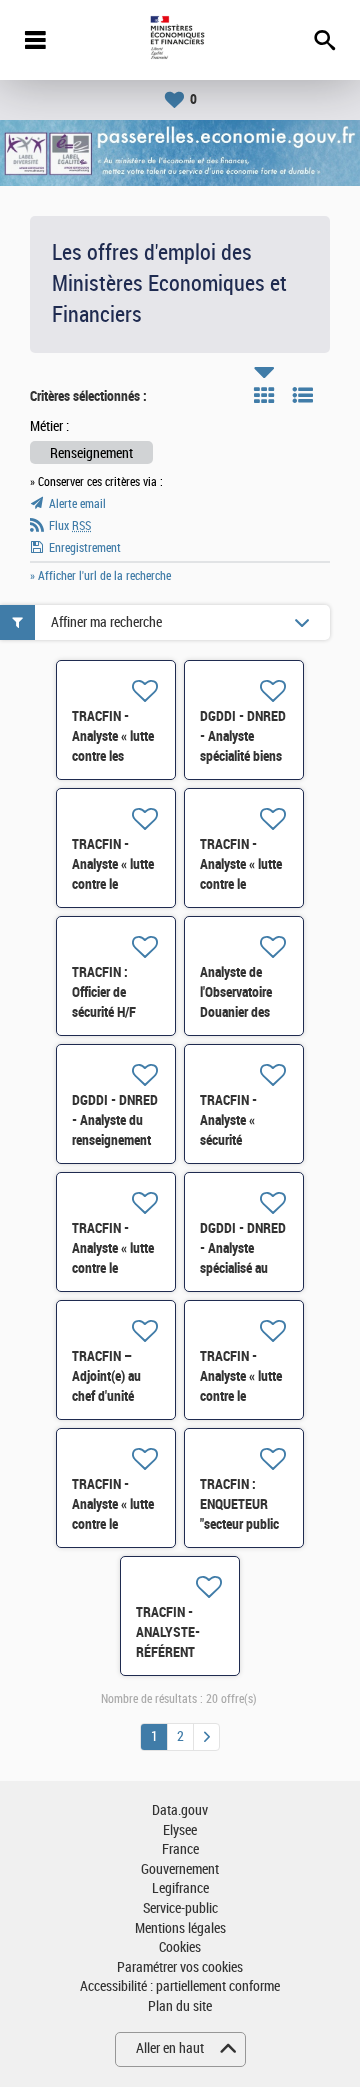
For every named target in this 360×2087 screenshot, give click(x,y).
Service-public (180, 1908)
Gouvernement (180, 1869)
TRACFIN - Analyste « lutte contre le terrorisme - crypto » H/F (113, 1268)
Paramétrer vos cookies (180, 1967)
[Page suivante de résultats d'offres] (206, 1737)
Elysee (180, 1830)
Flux (70, 526)
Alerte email (77, 504)
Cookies (180, 1947)
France (180, 1849)
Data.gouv (180, 1810)
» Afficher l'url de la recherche (100, 576)
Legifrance (180, 1888)
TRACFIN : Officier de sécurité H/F (104, 992)
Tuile (264, 395)
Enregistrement (85, 548)
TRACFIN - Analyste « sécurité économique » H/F (237, 1140)
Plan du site (180, 2006)
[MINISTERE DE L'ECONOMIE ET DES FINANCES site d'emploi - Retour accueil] (179, 40)
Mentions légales (180, 1928)
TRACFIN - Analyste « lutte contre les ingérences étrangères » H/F (115, 756)
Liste (303, 395)
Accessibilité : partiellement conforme (180, 1986)
